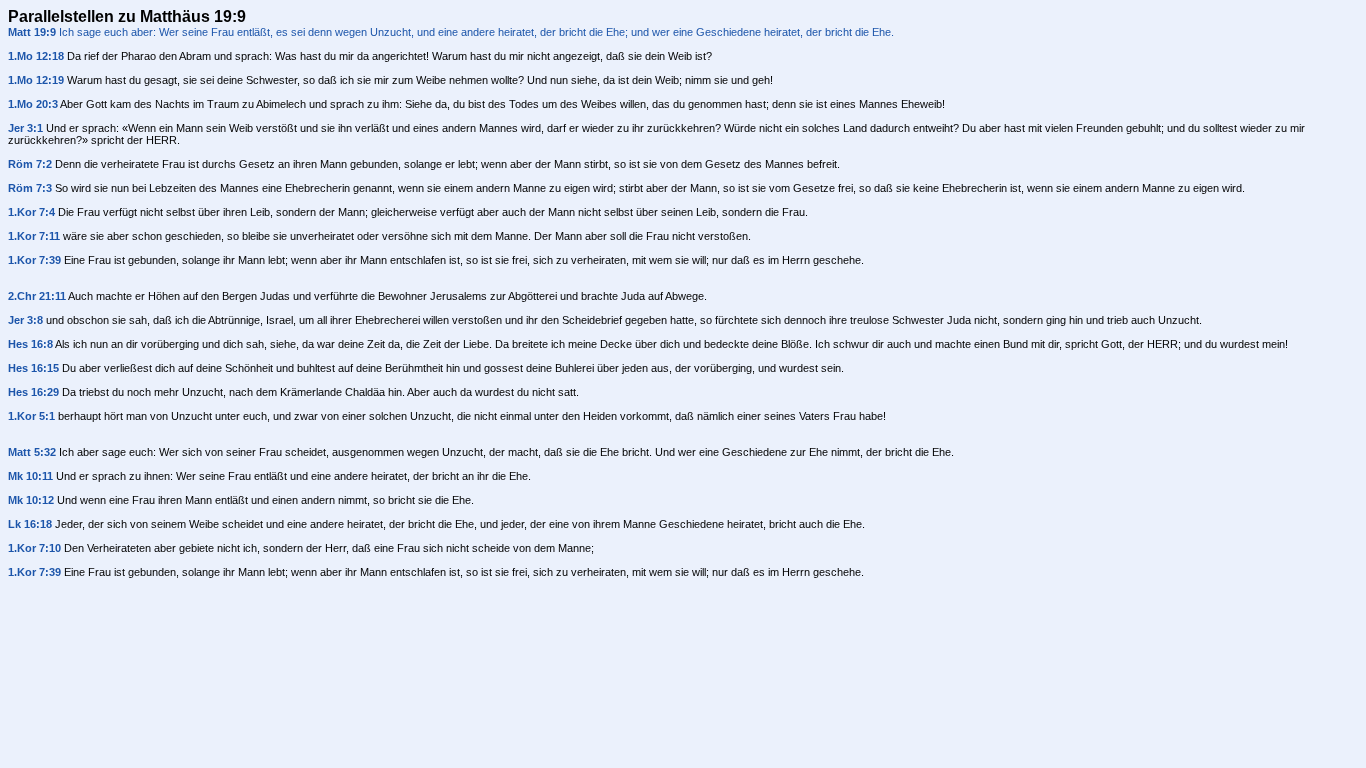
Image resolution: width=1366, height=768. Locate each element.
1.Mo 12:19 (36, 80)
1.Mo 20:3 (33, 104)
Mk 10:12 (31, 500)
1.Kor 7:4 (31, 212)
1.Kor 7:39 (34, 260)
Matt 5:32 (32, 452)
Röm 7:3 (30, 188)
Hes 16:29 (33, 392)
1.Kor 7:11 (34, 236)
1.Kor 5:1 (31, 416)
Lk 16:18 (30, 524)
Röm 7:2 (30, 164)
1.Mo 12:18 (36, 56)
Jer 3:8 (25, 320)
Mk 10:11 (30, 476)
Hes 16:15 (33, 368)
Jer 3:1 (25, 128)
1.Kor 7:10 (34, 548)
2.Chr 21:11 (37, 296)
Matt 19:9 (32, 32)
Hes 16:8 (30, 344)
